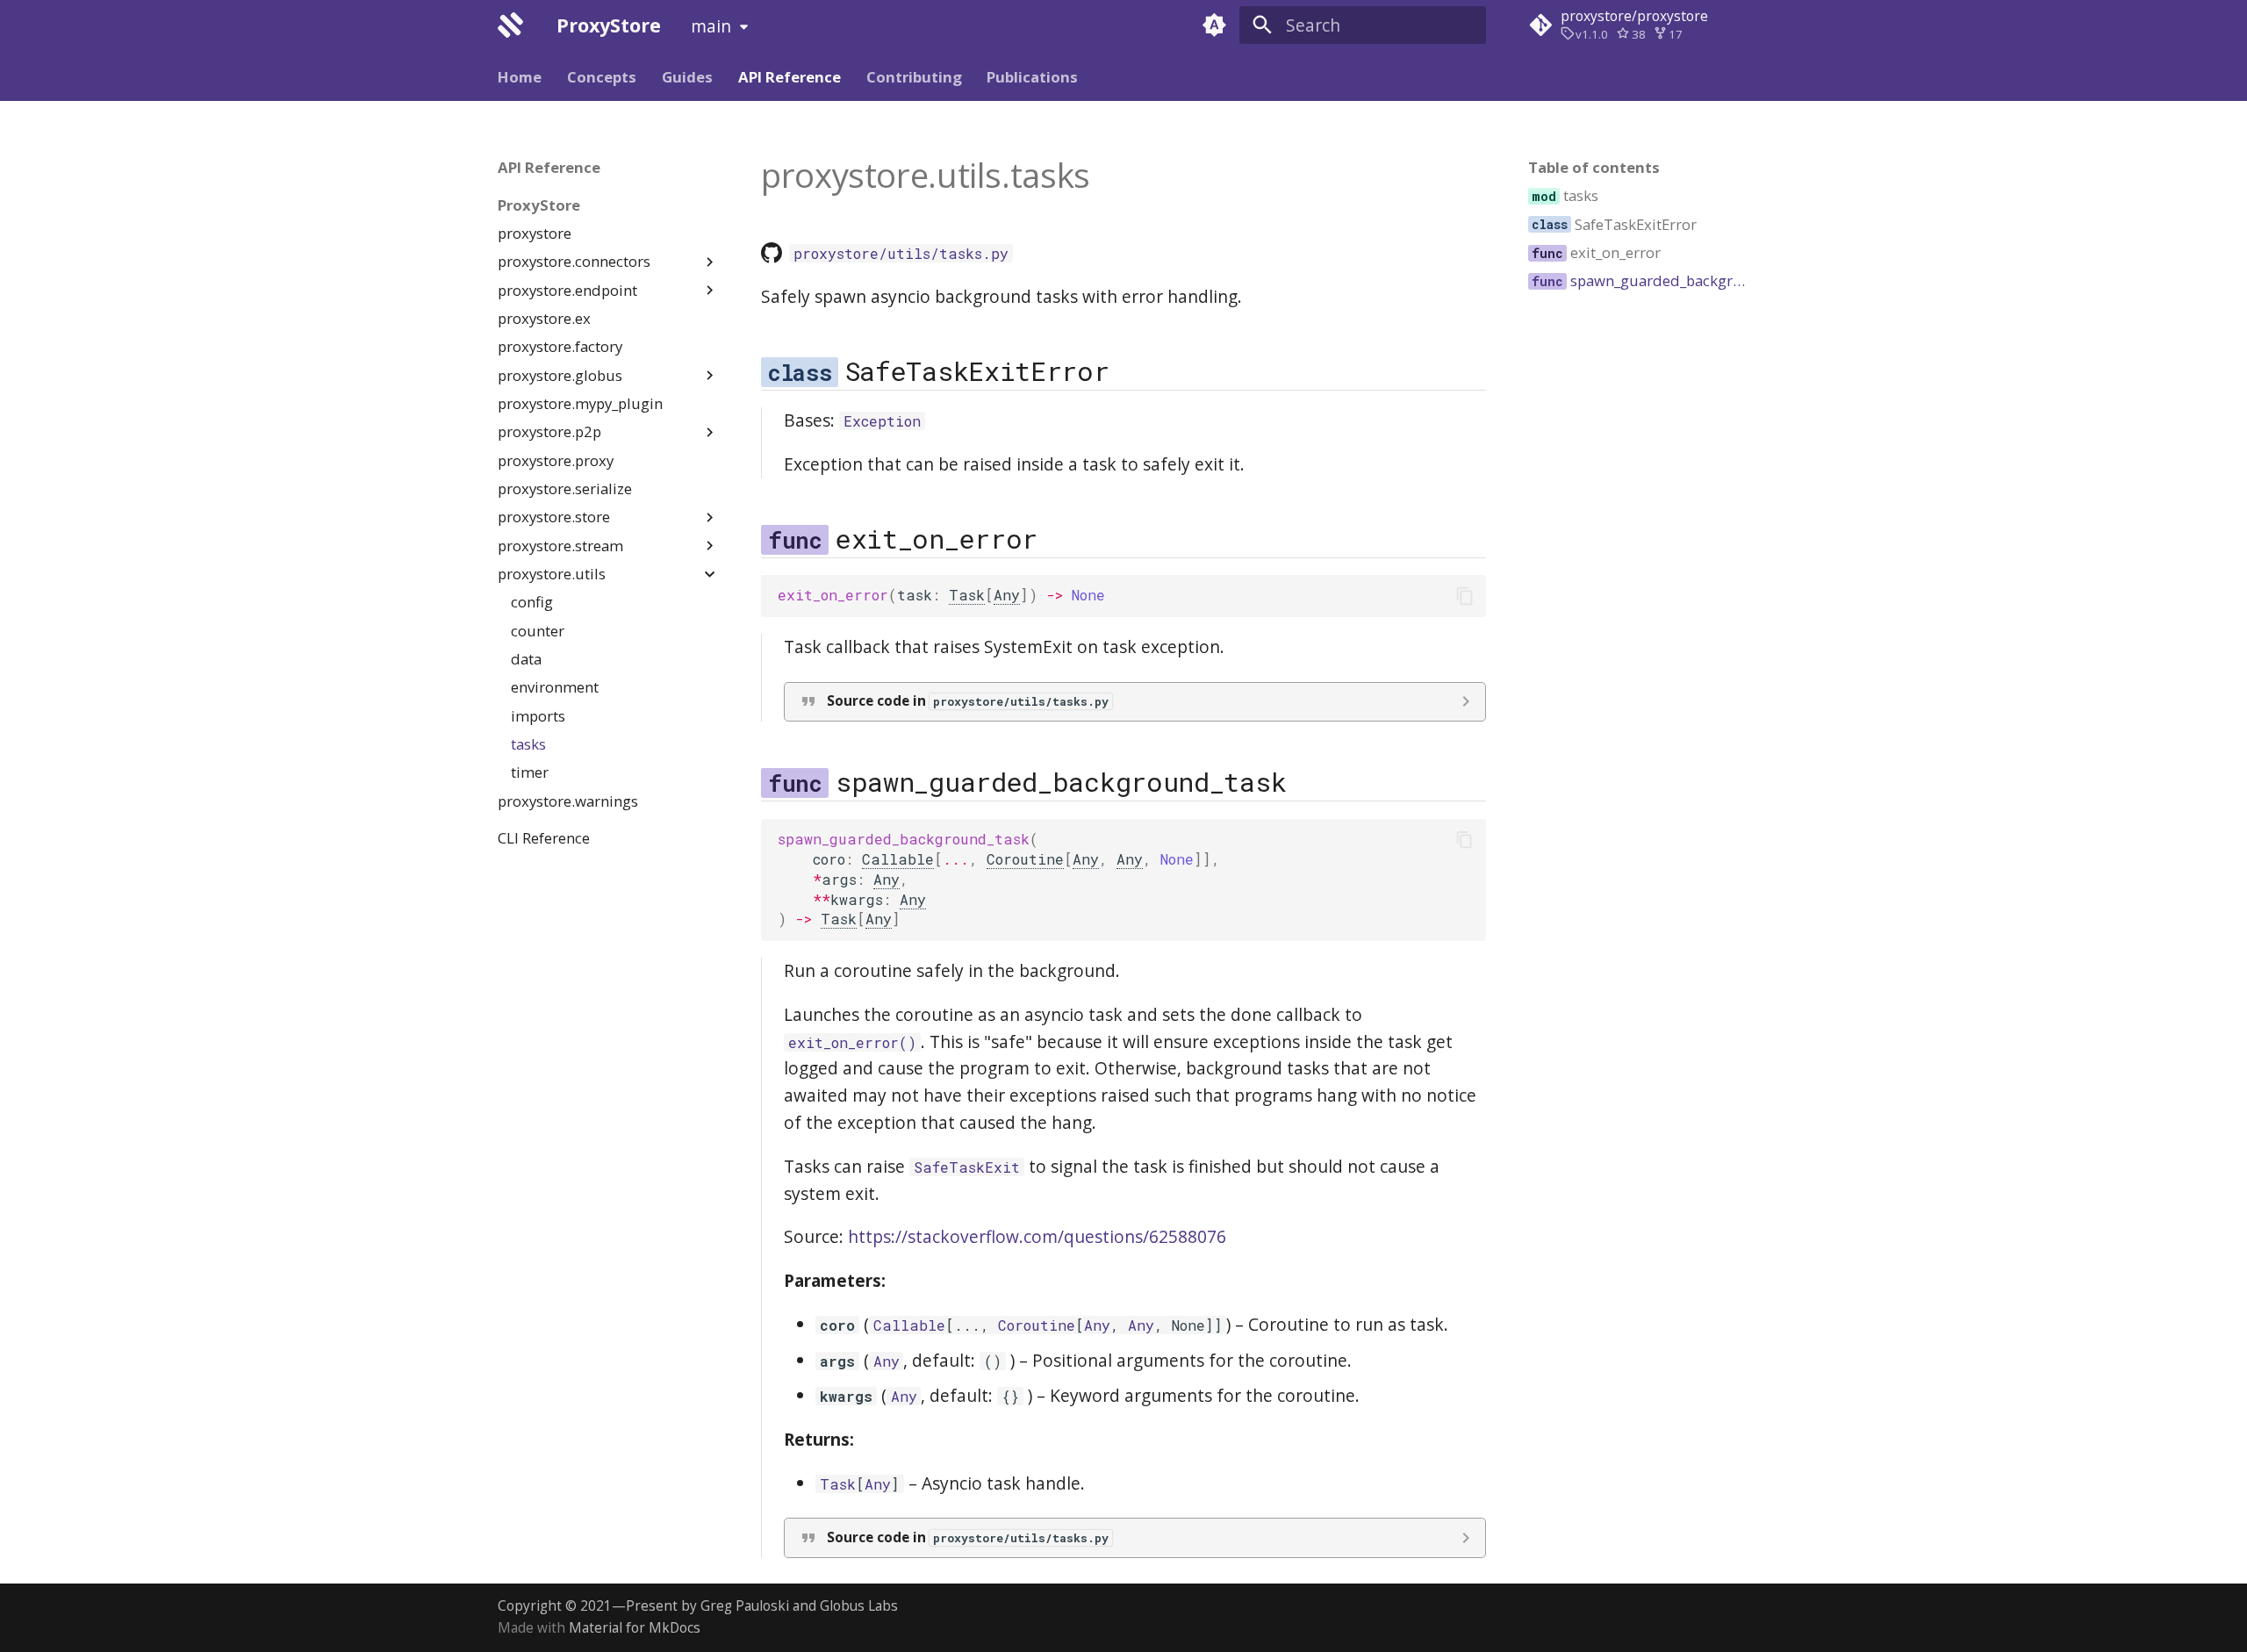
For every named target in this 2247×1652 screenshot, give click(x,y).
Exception (882, 421)
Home (520, 77)
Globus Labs (859, 1606)
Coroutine (1025, 859)
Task (967, 595)
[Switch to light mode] (1214, 25)
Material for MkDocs (635, 1628)
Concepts (602, 77)
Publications (1032, 77)
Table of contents (1594, 168)
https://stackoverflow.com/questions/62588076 (1037, 1236)
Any (1007, 595)
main (711, 26)
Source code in (968, 701)
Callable (898, 859)
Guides (687, 77)
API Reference (790, 77)
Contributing (913, 77)
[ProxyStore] (511, 25)
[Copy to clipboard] (1464, 596)
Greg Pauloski (745, 1606)
